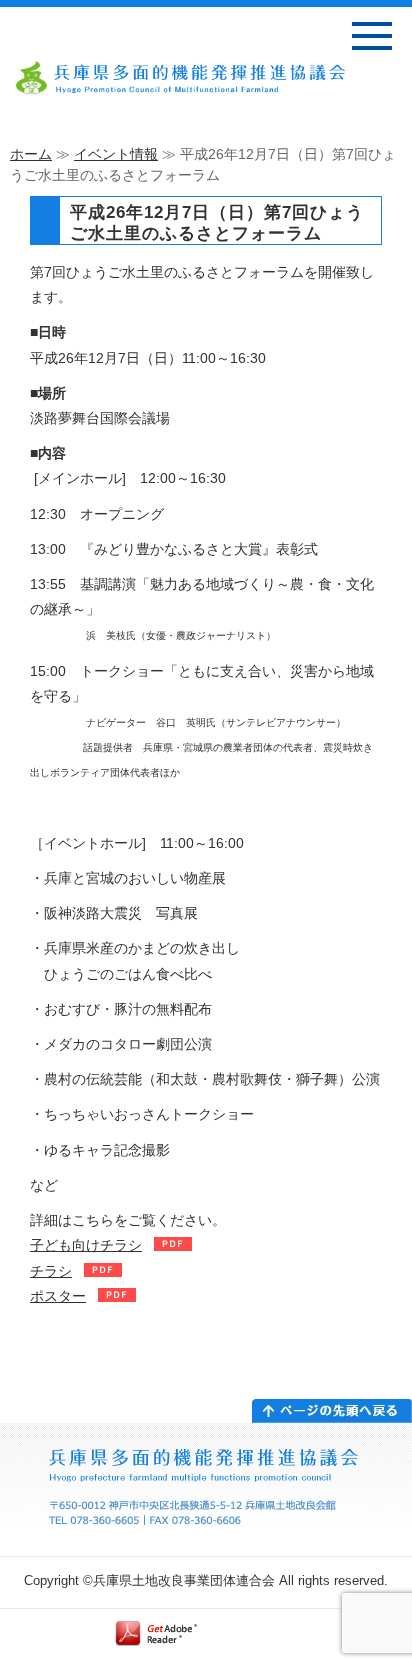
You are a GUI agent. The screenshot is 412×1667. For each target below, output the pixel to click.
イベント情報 (116, 154)
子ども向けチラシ (86, 1245)
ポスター (58, 1296)
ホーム (31, 154)
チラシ (51, 1271)
